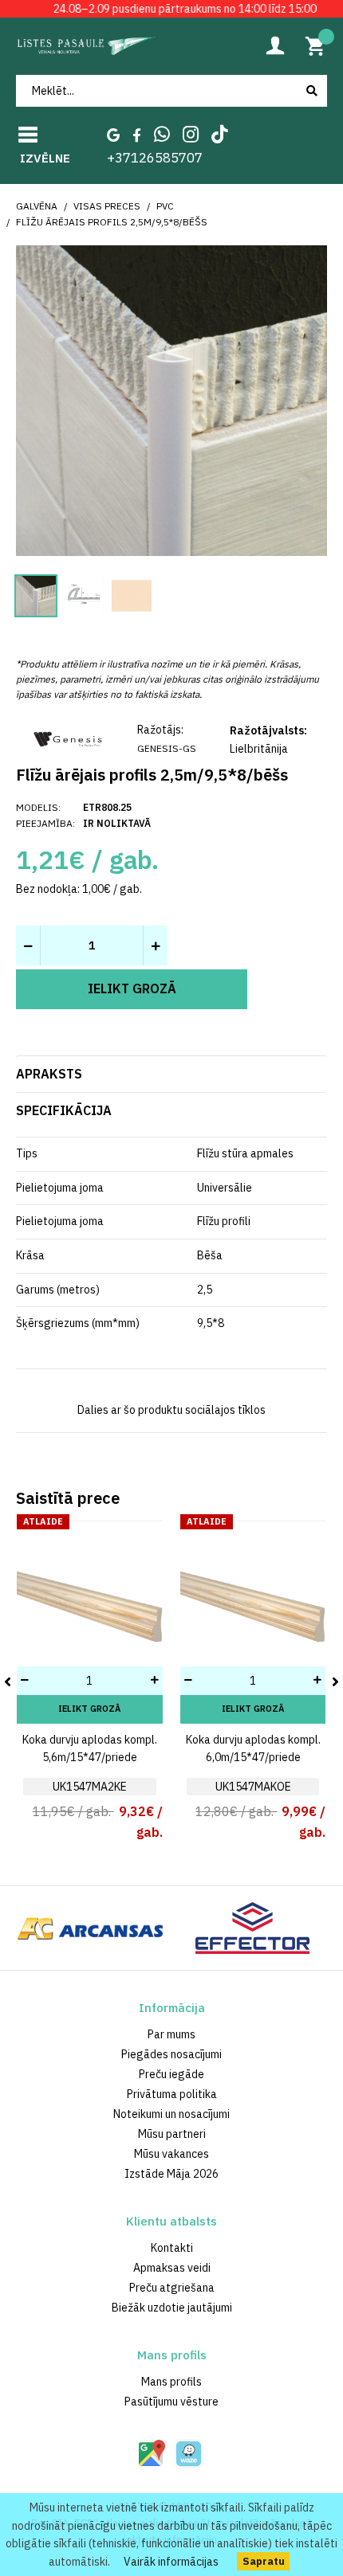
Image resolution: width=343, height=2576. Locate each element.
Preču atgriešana (172, 2288)
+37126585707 (155, 158)
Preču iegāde (171, 2074)
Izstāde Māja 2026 (171, 2174)
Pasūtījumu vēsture (171, 2402)
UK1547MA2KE (90, 1787)
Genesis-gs (167, 748)
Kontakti (172, 2248)
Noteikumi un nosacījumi (171, 2114)
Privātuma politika (172, 2094)
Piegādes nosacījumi (171, 2054)
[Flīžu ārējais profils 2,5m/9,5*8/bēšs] (171, 399)
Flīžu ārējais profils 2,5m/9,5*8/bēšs (112, 222)
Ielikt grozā (89, 1709)
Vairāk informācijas (171, 2562)
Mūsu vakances (171, 2154)
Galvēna (37, 206)
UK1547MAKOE (253, 1787)
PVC (165, 206)
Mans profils (171, 2382)
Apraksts (49, 1074)
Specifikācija (64, 1110)
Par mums (171, 2034)
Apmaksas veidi (172, 2268)
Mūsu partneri (172, 2134)
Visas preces (107, 206)
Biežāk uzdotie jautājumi (172, 2308)
